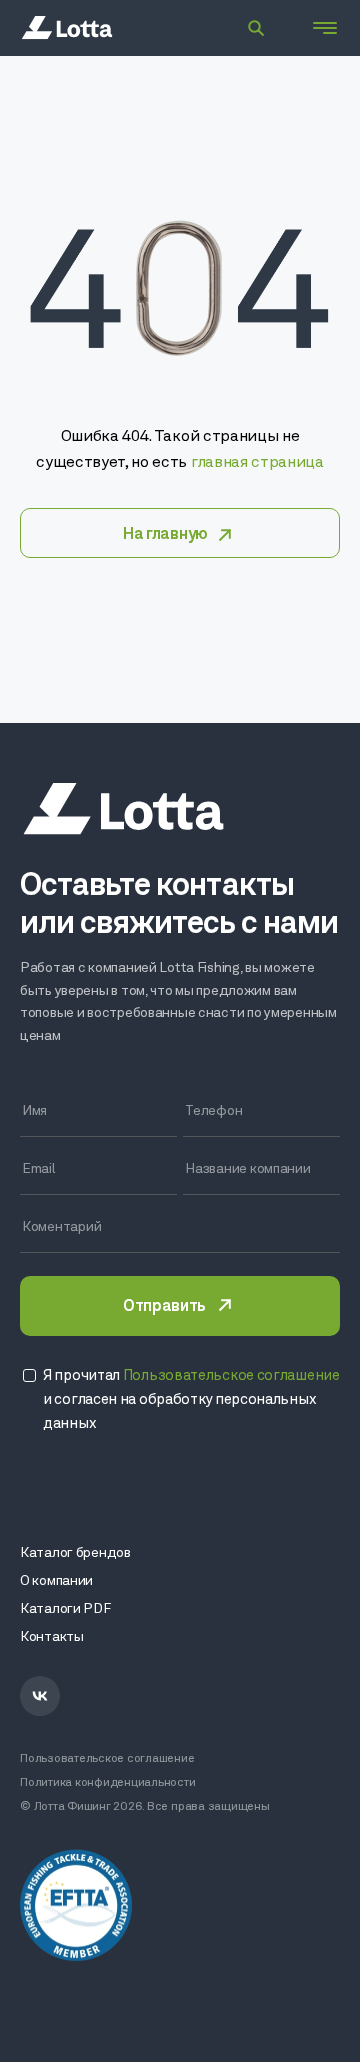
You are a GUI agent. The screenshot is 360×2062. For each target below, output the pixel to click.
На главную (165, 535)
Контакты (52, 1637)
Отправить (164, 1307)
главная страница (257, 463)
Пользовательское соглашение (107, 1759)
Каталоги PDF (65, 1609)
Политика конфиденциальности (108, 1783)
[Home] (67, 28)
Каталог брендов (75, 1553)
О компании (56, 1581)
